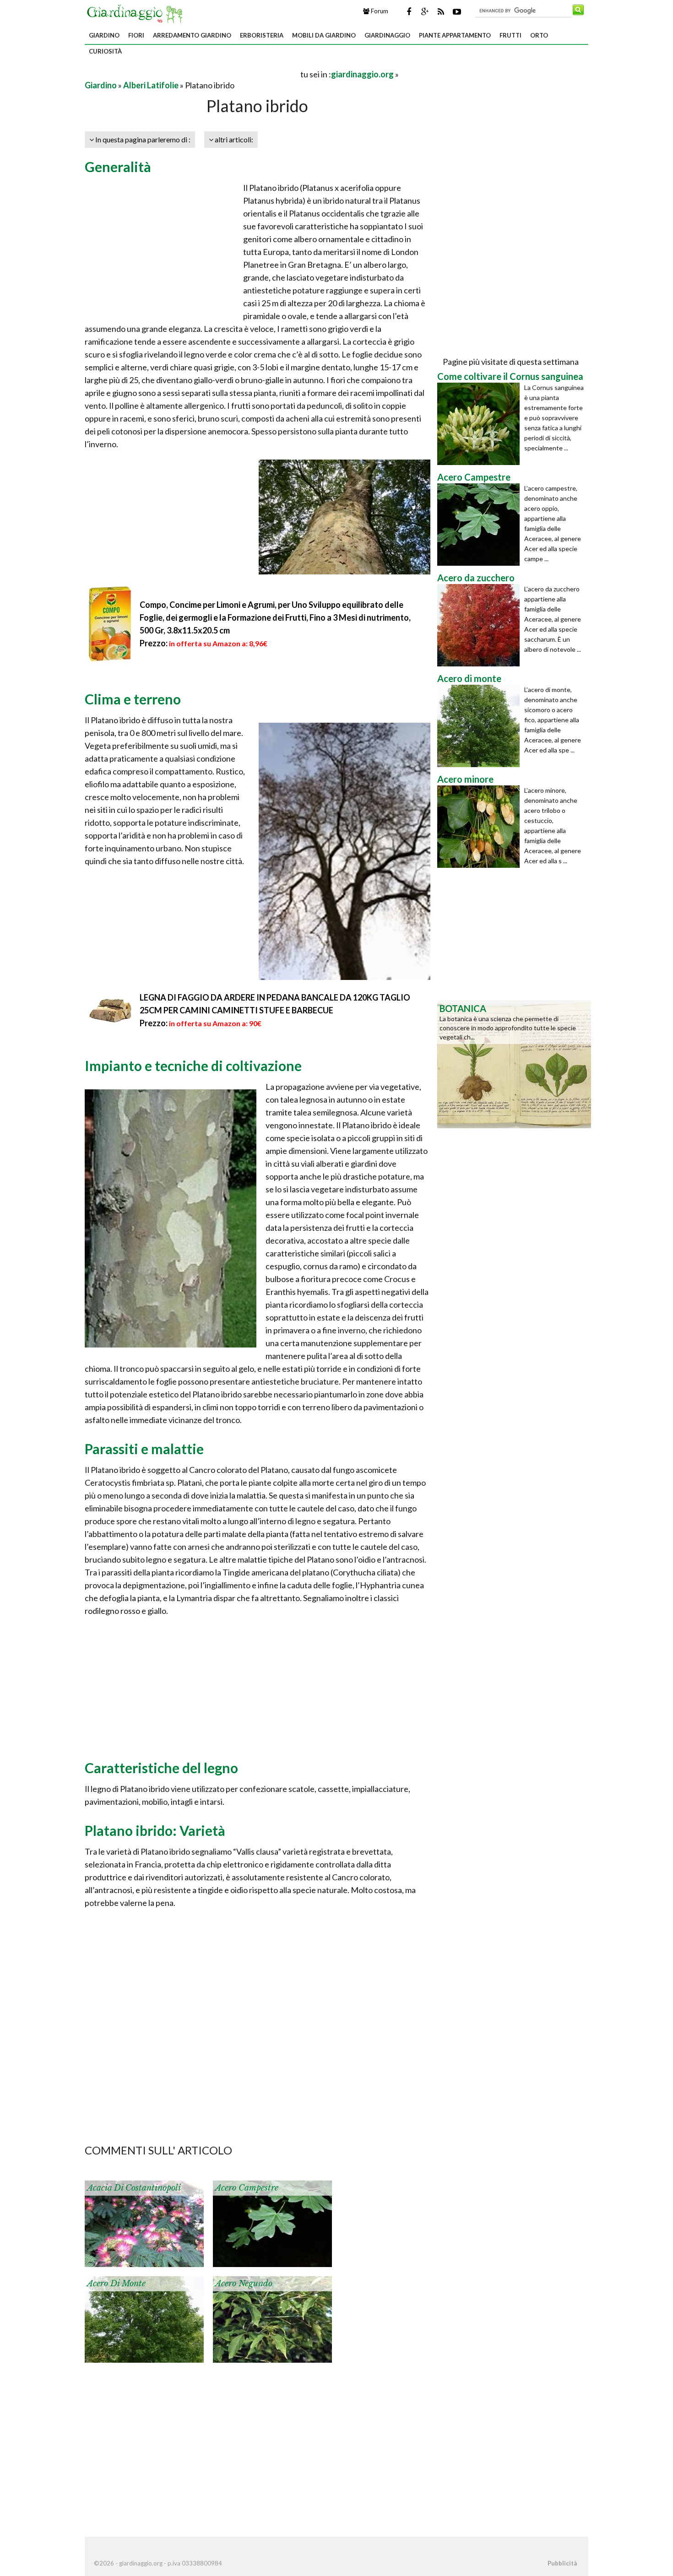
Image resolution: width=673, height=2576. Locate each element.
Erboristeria (262, 35)
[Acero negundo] (272, 2318)
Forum (379, 11)
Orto (539, 35)
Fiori (136, 35)
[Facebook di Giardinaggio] (409, 11)
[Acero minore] (481, 827)
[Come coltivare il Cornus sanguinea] (481, 424)
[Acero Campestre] (481, 525)
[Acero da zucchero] (481, 625)
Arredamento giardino (192, 35)
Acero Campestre (247, 2188)
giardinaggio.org (362, 74)
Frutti (510, 35)
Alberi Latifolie (151, 85)
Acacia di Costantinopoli (134, 2188)
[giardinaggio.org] (137, 13)
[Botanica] (514, 1063)
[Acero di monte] (144, 2318)
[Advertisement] (192, 74)
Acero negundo (244, 2284)
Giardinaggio (387, 35)
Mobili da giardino (324, 35)
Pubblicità (562, 2563)
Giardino (104, 35)
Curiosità (105, 51)
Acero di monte (116, 2284)
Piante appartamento (455, 35)
